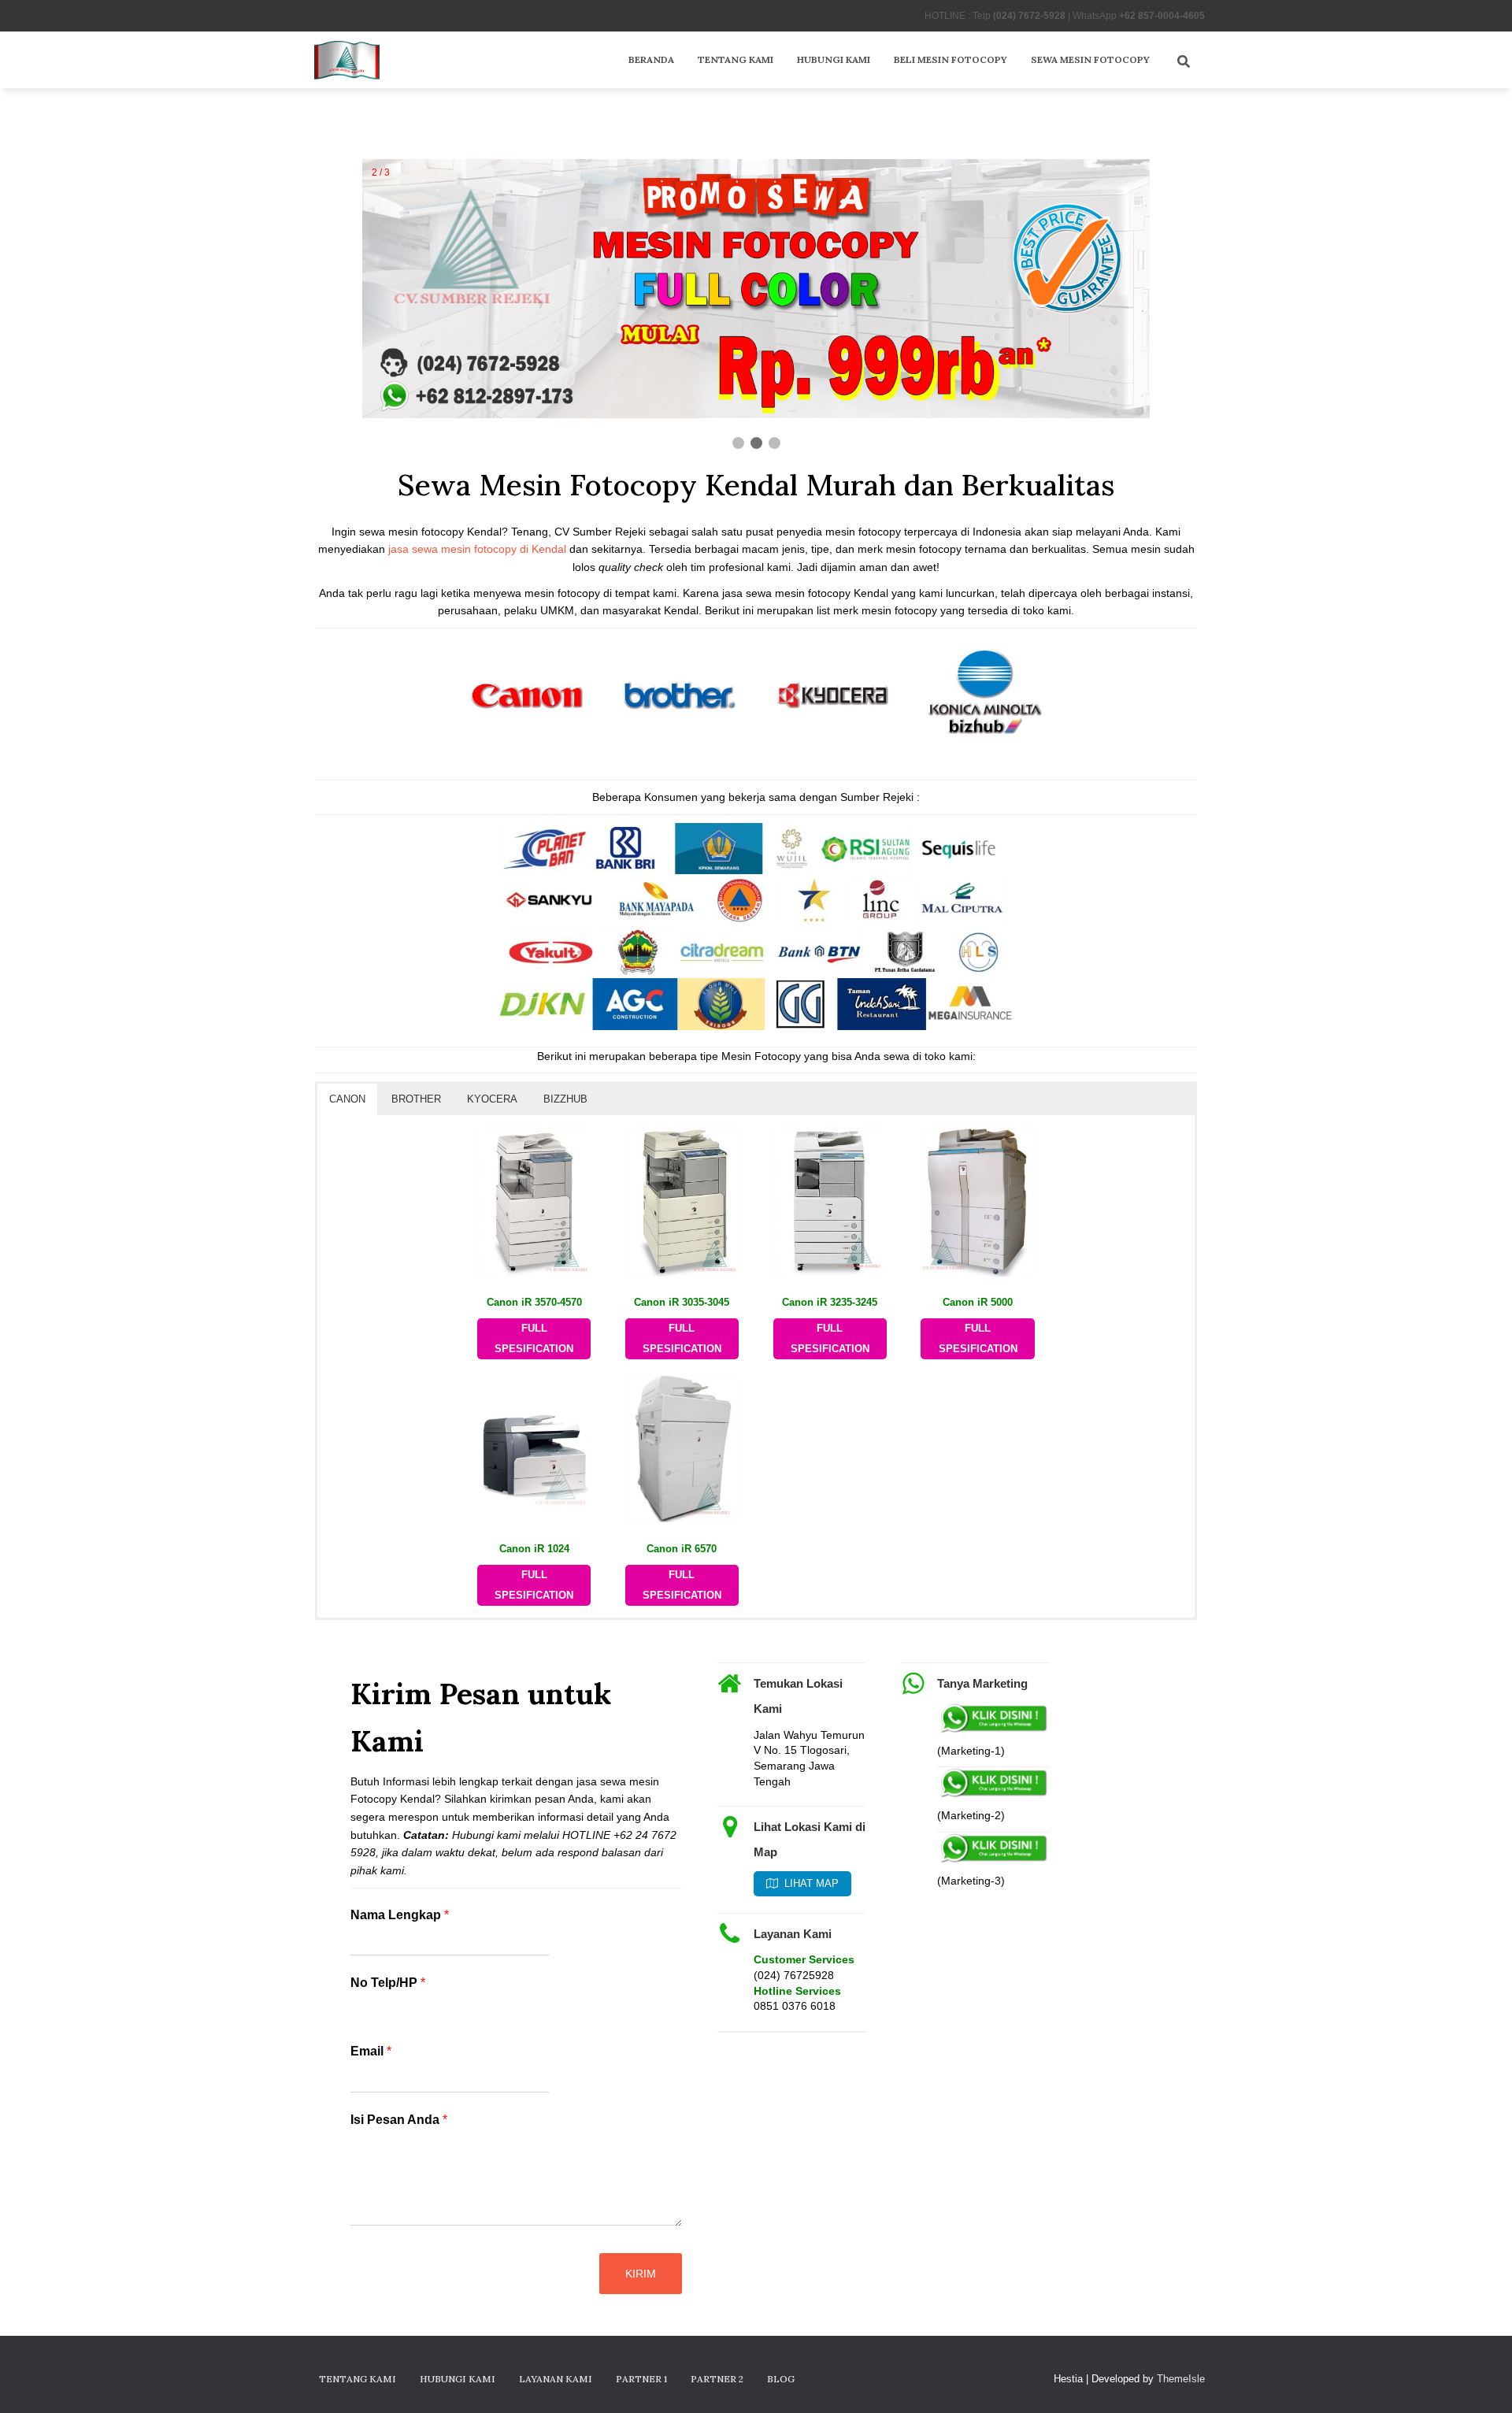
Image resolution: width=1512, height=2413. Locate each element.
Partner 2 (717, 2379)
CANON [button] (347, 1099)
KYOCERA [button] (492, 1099)
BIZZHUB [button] (565, 1099)
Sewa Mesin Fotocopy (1090, 59)
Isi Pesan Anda (399, 2120)
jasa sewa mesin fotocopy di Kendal (477, 549)
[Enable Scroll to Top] (1481, 2381)
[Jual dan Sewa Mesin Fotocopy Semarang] (347, 60)
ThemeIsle (1181, 2379)
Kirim (641, 2274)
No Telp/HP (388, 1983)
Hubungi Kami (834, 59)
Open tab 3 (461, 1645)
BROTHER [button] (416, 1099)
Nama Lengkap (400, 1915)
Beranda (651, 59)
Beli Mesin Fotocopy (951, 59)
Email (371, 2051)
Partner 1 (641, 2379)
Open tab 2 (402, 1645)
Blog (781, 2379)
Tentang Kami (736, 59)
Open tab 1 (343, 1645)
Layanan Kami (556, 2379)
